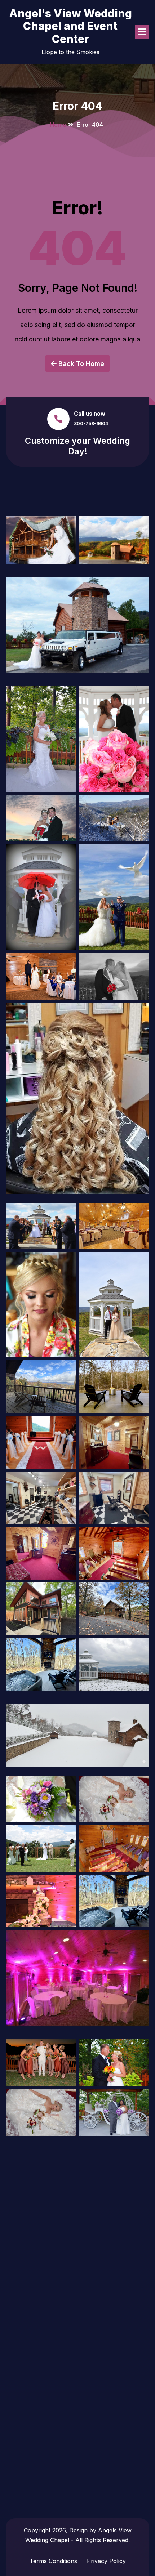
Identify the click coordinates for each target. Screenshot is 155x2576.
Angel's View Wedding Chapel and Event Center (70, 26)
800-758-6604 (91, 423)
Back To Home (80, 364)
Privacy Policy (106, 2561)
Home (58, 125)
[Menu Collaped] (142, 32)
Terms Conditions (53, 2561)
